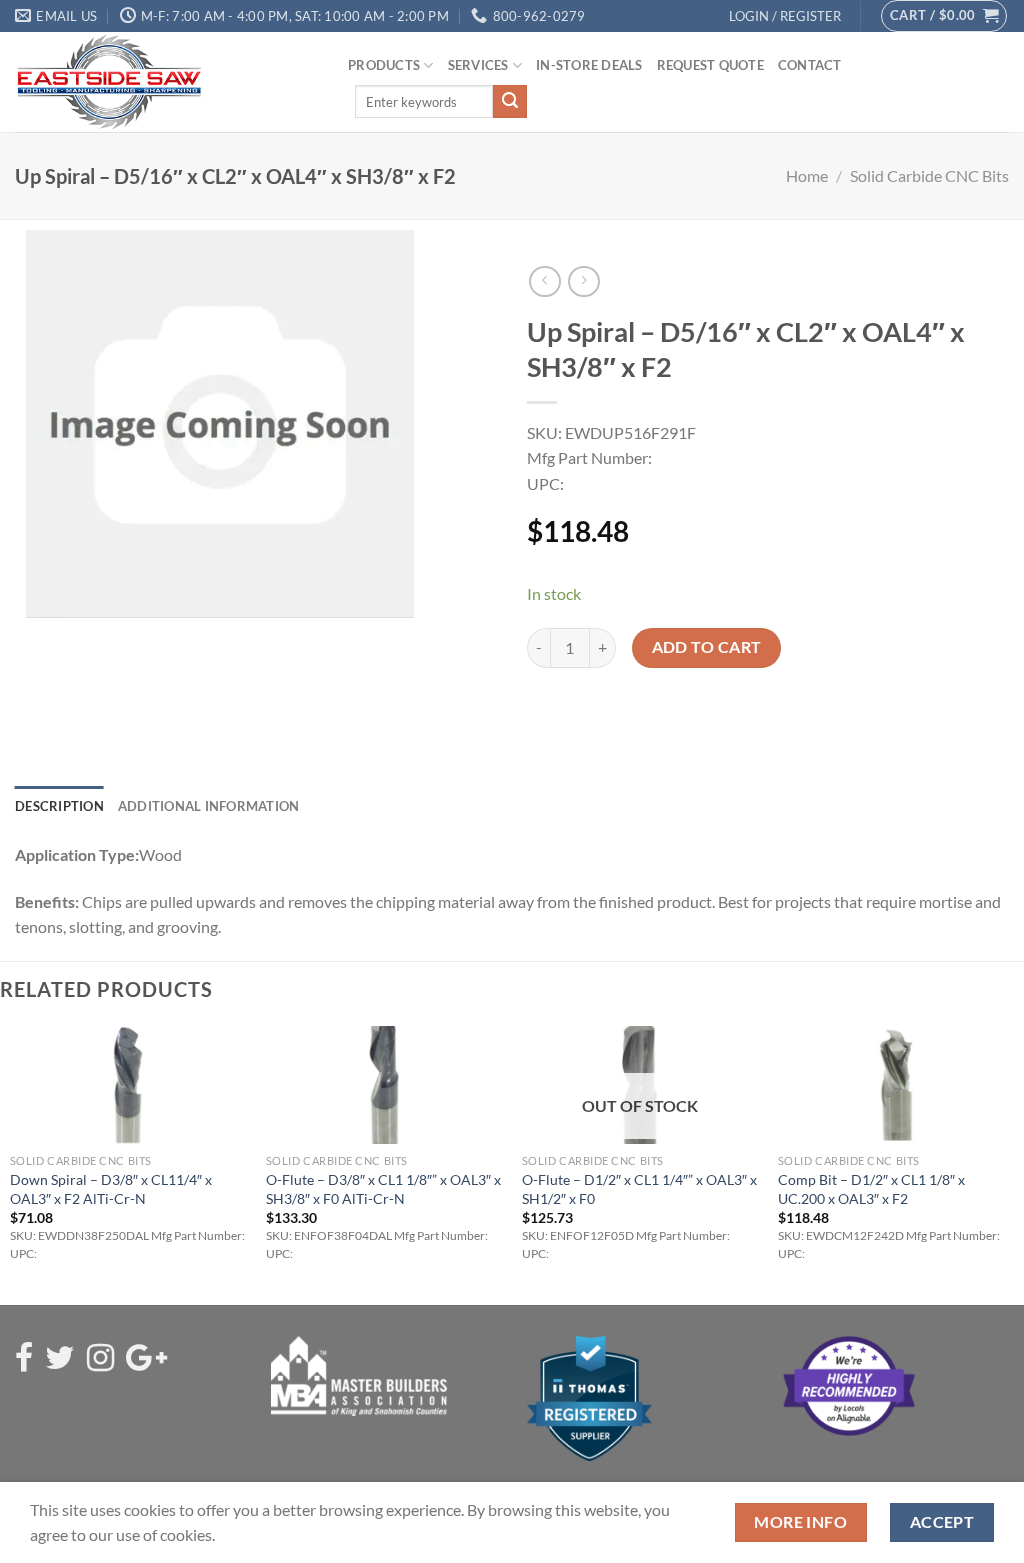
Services (478, 65)
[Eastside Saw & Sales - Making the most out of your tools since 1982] (166, 82)
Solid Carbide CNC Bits (929, 175)
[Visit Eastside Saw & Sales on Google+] (146, 1359)
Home (807, 175)
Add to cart (707, 647)
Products (384, 65)
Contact (810, 65)
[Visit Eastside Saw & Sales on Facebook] (24, 1359)
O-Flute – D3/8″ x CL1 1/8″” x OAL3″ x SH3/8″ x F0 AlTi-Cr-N (383, 1189)
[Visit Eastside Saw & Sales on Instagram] (100, 1359)
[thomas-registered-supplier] (589, 1395)
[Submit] (510, 102)
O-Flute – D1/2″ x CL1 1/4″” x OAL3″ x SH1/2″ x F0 (639, 1189)
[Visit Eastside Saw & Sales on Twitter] (60, 1359)
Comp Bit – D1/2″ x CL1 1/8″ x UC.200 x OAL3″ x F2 (871, 1189)
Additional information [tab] (209, 806)
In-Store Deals (589, 65)
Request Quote (710, 65)
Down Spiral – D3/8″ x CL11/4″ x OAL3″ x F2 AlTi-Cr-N (111, 1189)
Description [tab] (59, 806)
